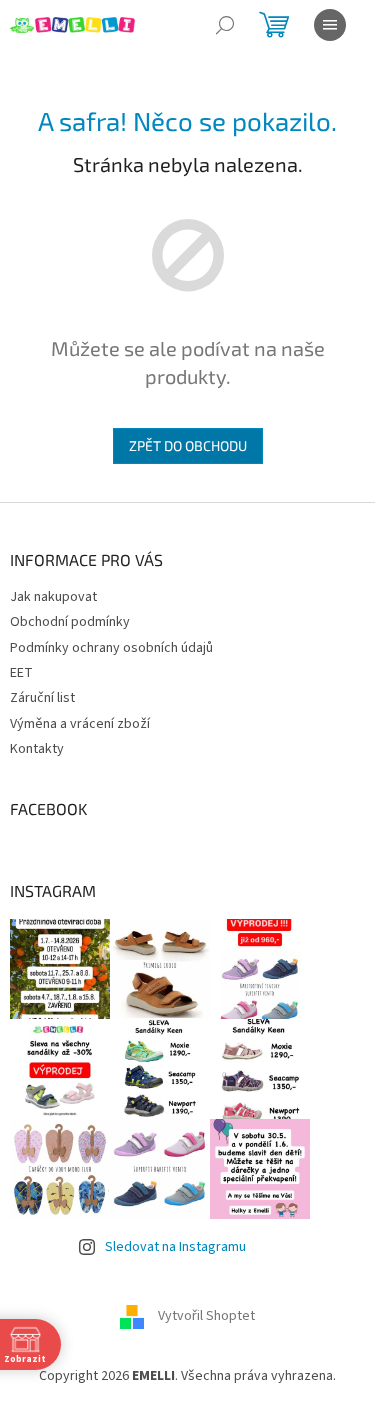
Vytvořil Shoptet (206, 1316)
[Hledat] (225, 25)
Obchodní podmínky (70, 622)
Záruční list (42, 698)
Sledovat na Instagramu (175, 1247)
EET (21, 673)
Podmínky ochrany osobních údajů (111, 648)
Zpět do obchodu (188, 445)
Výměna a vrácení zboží (80, 724)
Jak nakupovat (53, 597)
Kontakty (37, 749)
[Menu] (330, 25)
